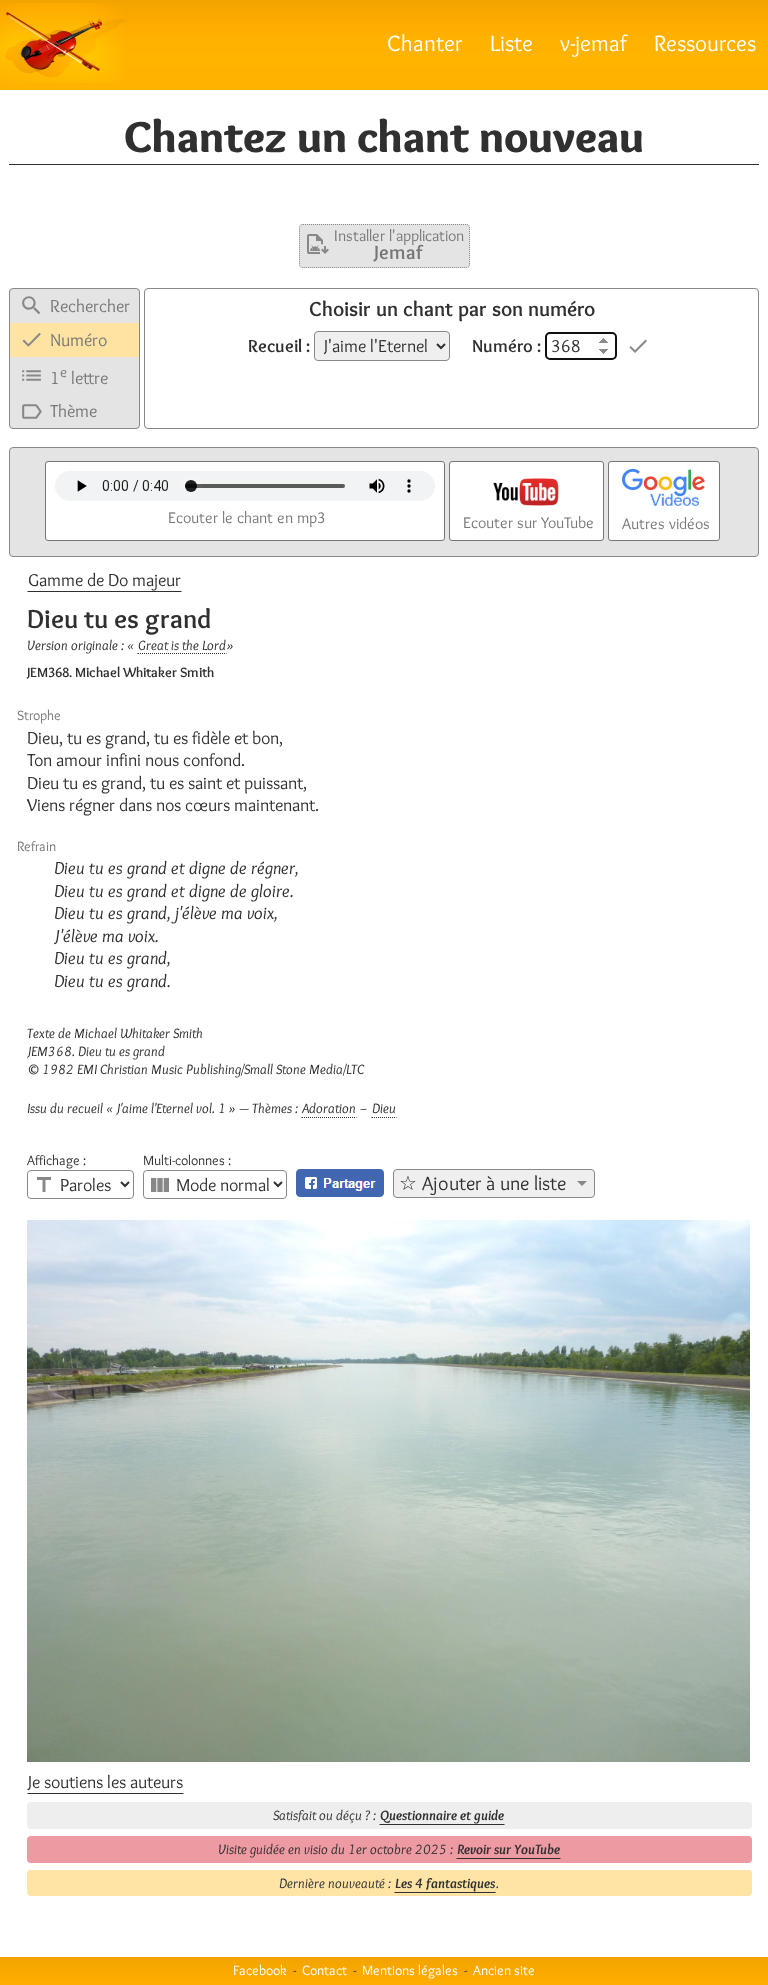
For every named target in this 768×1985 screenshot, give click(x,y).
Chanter (424, 42)
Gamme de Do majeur (104, 580)
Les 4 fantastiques (445, 1883)
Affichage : (56, 1160)
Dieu (384, 1108)
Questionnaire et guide (442, 1815)
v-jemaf (593, 42)
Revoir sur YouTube (508, 1849)
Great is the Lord (182, 645)
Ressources (705, 42)
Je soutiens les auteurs (105, 1782)
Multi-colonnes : (187, 1160)
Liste (511, 42)
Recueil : (279, 346)
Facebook (260, 1970)
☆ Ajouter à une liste (482, 1183)
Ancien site (504, 1970)
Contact (324, 1970)
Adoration (329, 1108)
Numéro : (506, 346)
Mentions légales (410, 1970)
